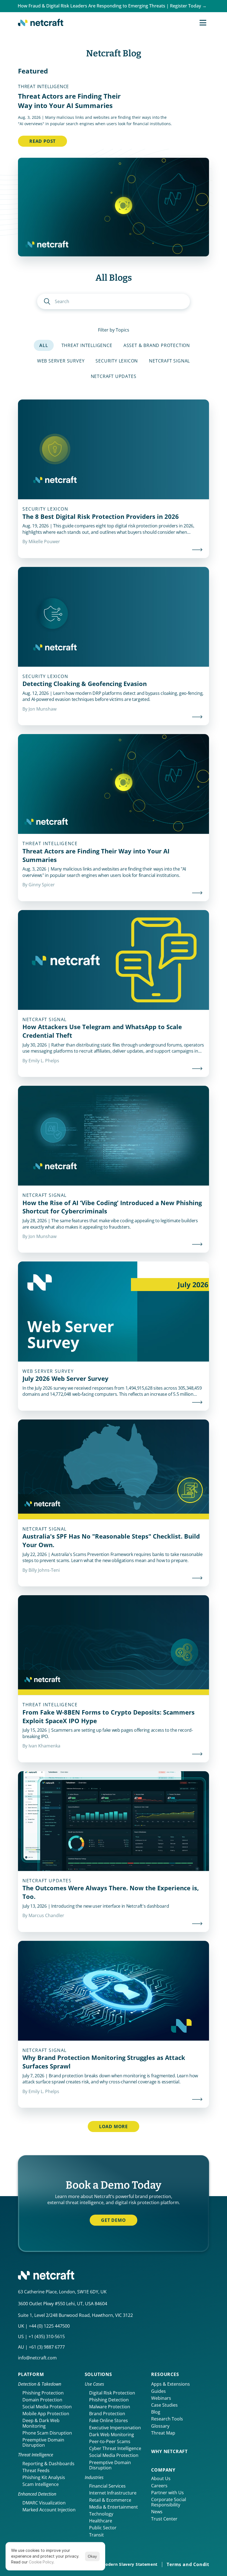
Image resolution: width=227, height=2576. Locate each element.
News (157, 2512)
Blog (156, 2412)
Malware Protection (110, 2407)
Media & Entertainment (114, 2507)
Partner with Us (167, 2493)
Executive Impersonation (115, 2428)
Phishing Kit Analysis (44, 2477)
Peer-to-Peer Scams (110, 2441)
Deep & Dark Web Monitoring (42, 2423)
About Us (161, 2478)
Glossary (160, 2426)
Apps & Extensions (171, 2384)
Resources (165, 2374)
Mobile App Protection (46, 2414)
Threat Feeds (36, 2470)
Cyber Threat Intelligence (115, 2448)
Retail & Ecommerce (110, 2500)
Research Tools (167, 2419)
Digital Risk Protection (112, 2393)
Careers (159, 2486)
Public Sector (103, 2528)
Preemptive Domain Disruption (44, 2442)
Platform (31, 2374)
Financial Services (107, 2486)
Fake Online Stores (109, 2420)
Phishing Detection (109, 2400)
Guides (158, 2391)
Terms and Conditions (193, 2564)
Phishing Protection (43, 2393)
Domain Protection (42, 2400)
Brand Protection (107, 2414)
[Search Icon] (114, 301)
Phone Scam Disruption (47, 2433)
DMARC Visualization (44, 2503)
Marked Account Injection (49, 2510)
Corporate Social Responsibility (169, 2502)
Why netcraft (169, 2451)
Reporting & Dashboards (48, 2464)
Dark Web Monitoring (112, 2435)
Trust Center (164, 2519)
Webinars (161, 2398)
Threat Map (163, 2433)
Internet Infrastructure (113, 2493)
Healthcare (101, 2521)
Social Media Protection (47, 2407)
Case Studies (164, 2405)
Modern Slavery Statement (130, 2564)
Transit (96, 2535)
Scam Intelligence (41, 2484)
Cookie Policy (41, 2562)
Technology (101, 2514)
